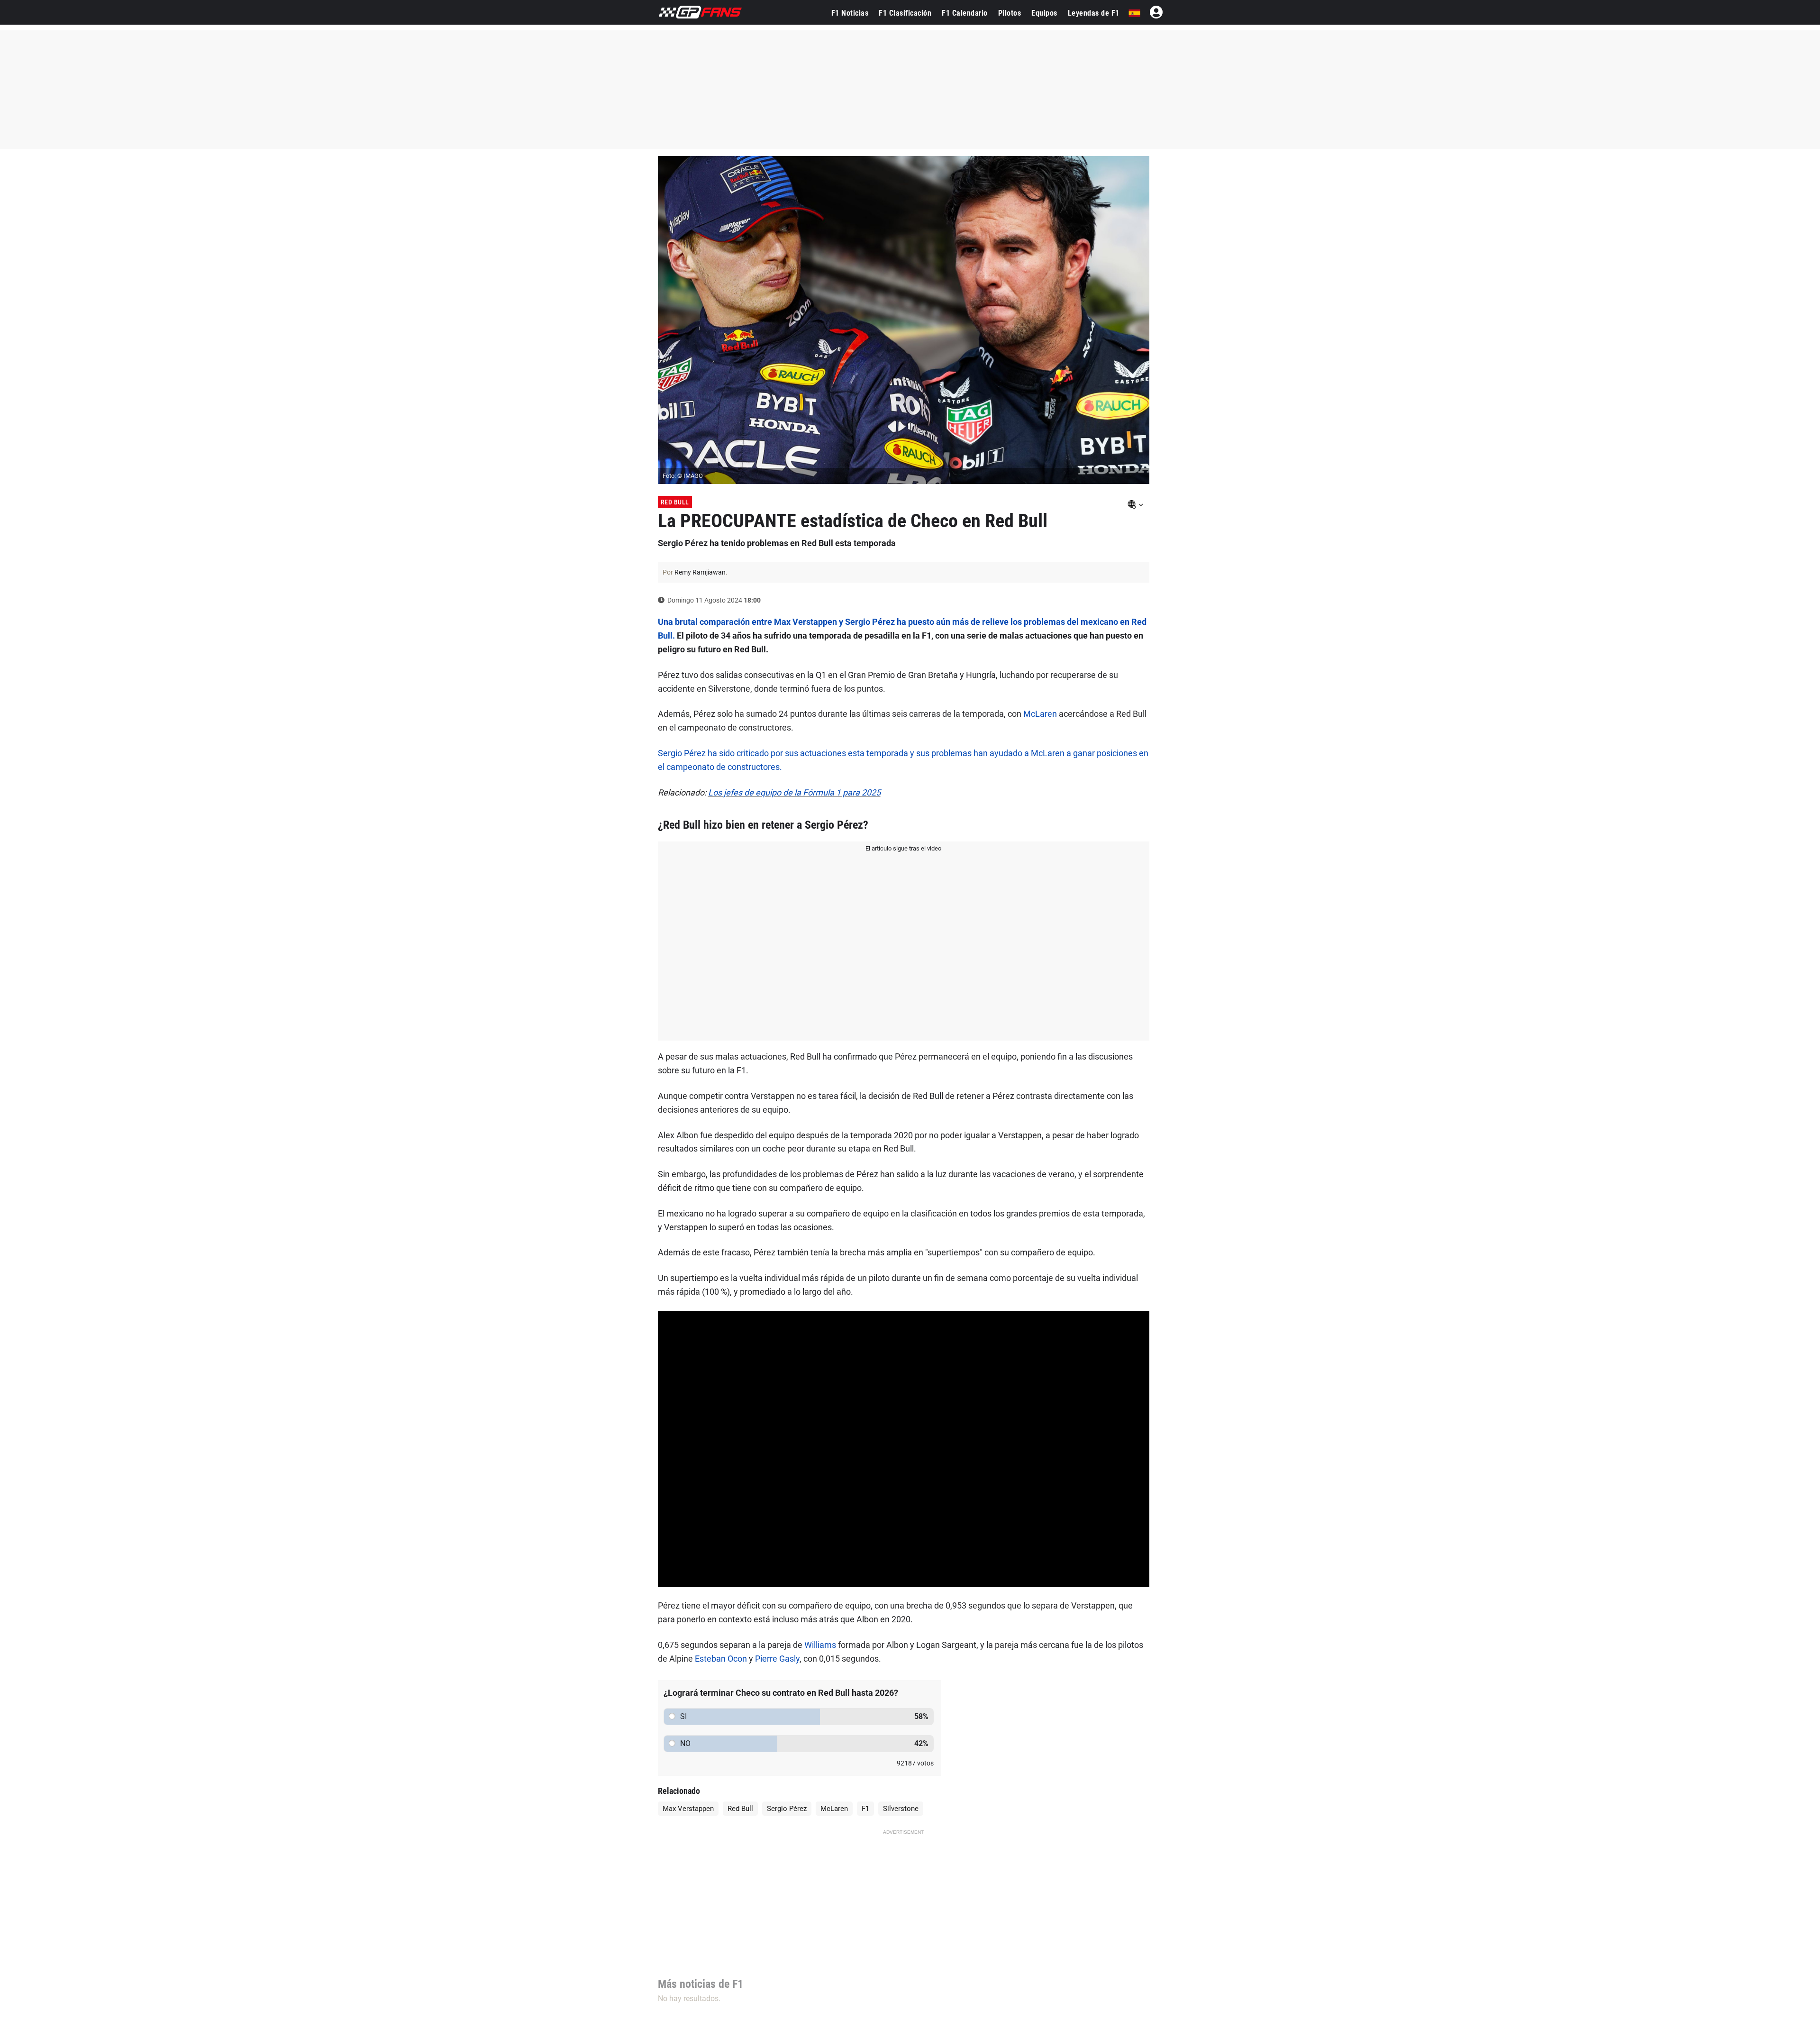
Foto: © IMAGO (683, 476)
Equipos (1044, 13)
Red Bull (675, 502)
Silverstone (901, 1809)
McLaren (1040, 714)
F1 (865, 1809)
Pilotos (1010, 13)
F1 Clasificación (905, 13)
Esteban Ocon (721, 1659)
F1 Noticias (850, 13)
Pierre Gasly (777, 1659)
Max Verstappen (688, 1809)
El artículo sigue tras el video (903, 848)
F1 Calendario (965, 13)
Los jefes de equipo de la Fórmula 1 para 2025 (794, 792)
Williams (820, 1645)
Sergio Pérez (787, 1809)
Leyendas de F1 (1094, 13)
